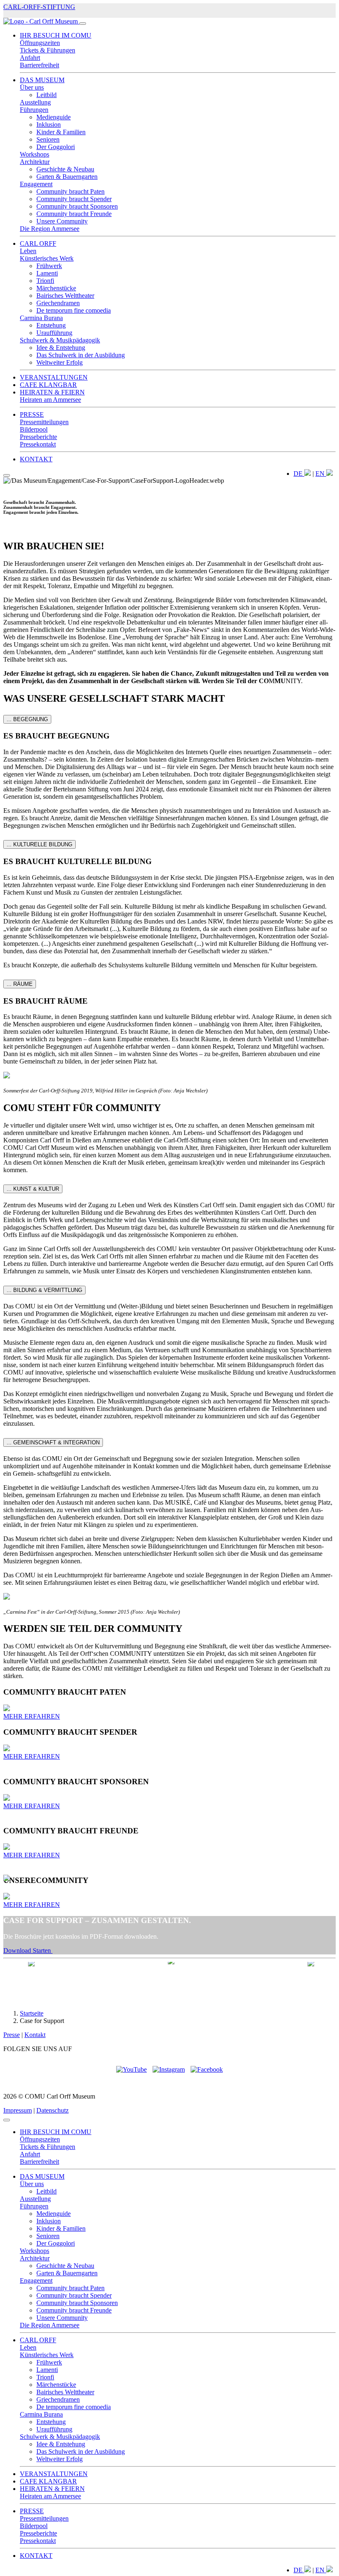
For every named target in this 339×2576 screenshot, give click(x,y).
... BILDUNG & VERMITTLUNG (44, 1290)
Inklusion (49, 125)
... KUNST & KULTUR (33, 1189)
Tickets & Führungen (48, 50)
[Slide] (7, 475)
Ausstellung (35, 102)
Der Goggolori (56, 147)
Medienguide (54, 117)
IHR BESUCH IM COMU (56, 35)
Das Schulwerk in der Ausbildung (81, 355)
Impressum (18, 2110)
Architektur (35, 162)
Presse (12, 2035)
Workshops (35, 154)
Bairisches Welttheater (65, 296)
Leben (28, 251)
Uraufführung (54, 333)
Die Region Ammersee (50, 229)
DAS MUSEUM (42, 80)
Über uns (32, 87)
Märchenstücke (56, 288)
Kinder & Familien (61, 132)
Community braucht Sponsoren (77, 206)
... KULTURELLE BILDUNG (39, 844)
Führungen (34, 110)
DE (299, 474)
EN (321, 474)
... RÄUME (20, 984)
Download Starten (28, 1950)
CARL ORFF (38, 243)
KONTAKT (36, 459)
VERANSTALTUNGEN (54, 377)
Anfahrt (30, 58)
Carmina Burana (41, 318)
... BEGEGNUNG (27, 719)
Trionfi (45, 281)
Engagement (36, 184)
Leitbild (47, 95)
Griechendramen (58, 303)
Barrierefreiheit (39, 65)
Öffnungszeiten (40, 43)
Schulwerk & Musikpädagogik (60, 340)
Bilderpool (34, 429)
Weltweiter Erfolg (60, 362)
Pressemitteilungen (44, 422)
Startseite (32, 2013)
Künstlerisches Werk (47, 258)
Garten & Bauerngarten (67, 177)
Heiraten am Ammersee (50, 400)
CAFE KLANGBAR (48, 385)
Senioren (48, 139)
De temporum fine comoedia (74, 310)
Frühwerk (49, 266)
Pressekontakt (38, 444)
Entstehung (51, 325)
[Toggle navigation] (83, 24)
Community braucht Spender (74, 199)
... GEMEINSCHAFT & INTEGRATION (53, 1442)
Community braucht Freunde (74, 214)
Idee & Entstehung (61, 348)
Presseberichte (38, 437)
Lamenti (47, 273)
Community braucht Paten (70, 191)
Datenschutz (53, 2110)
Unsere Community (62, 221)
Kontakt (35, 2035)
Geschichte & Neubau (65, 169)
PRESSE (32, 414)
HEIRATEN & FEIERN (52, 392)
